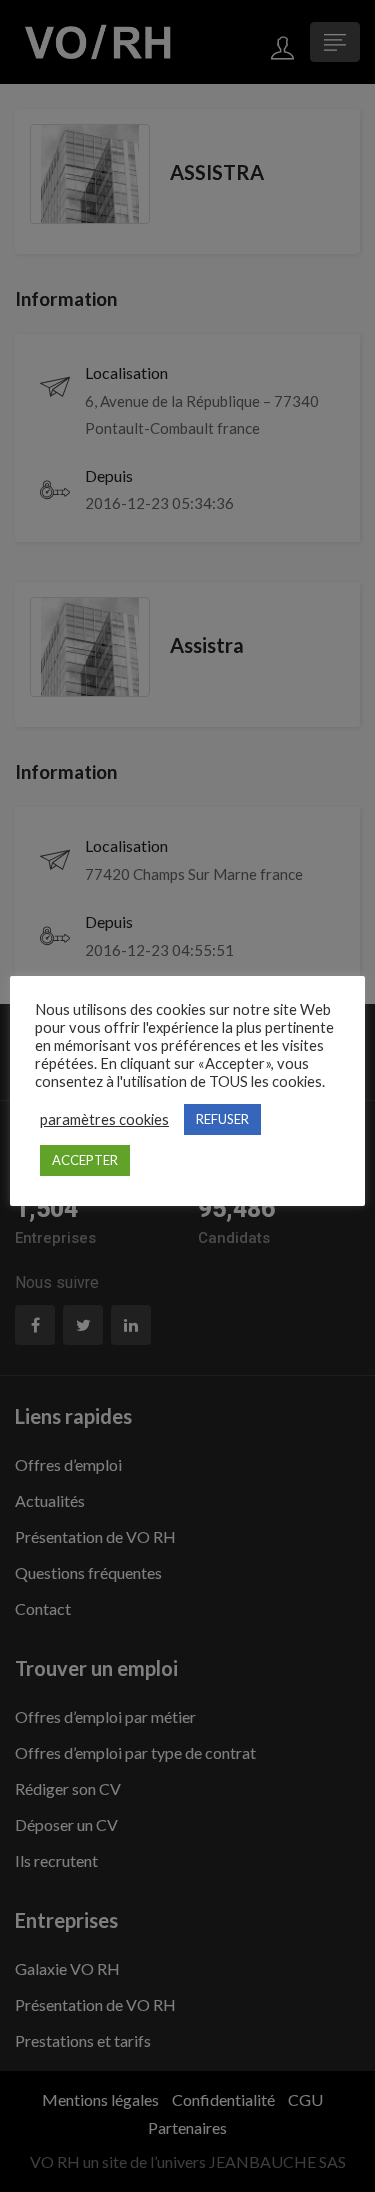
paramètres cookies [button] (104, 1119)
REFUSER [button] (222, 1119)
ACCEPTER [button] (85, 1160)
